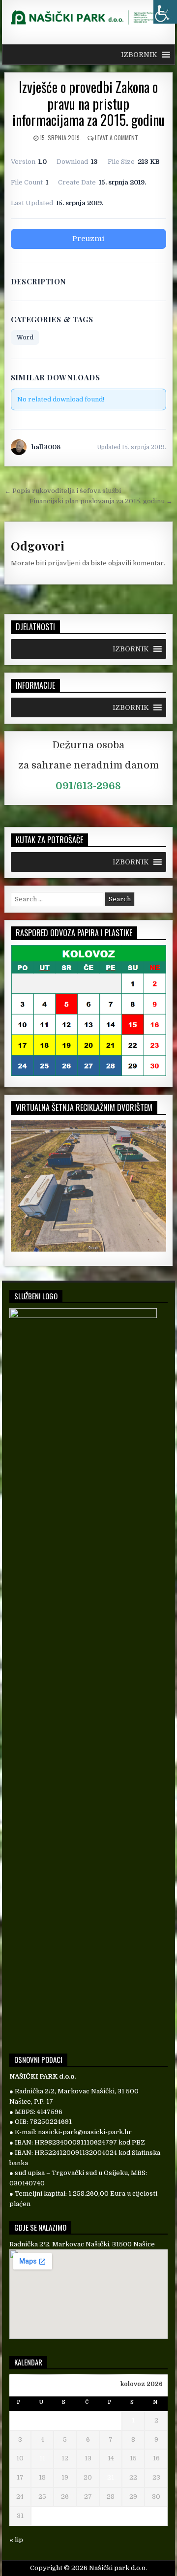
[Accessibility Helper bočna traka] (165, 12)
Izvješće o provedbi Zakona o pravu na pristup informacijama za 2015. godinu (88, 103)
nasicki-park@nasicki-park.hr (85, 2132)
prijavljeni (64, 563)
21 (111, 2477)
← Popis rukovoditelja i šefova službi (63, 491)
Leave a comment (117, 138)
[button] (139, 55)
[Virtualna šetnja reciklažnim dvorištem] (89, 1249)
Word (25, 337)
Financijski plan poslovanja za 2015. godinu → (101, 501)
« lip (16, 2540)
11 (42, 2458)
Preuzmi (88, 239)
